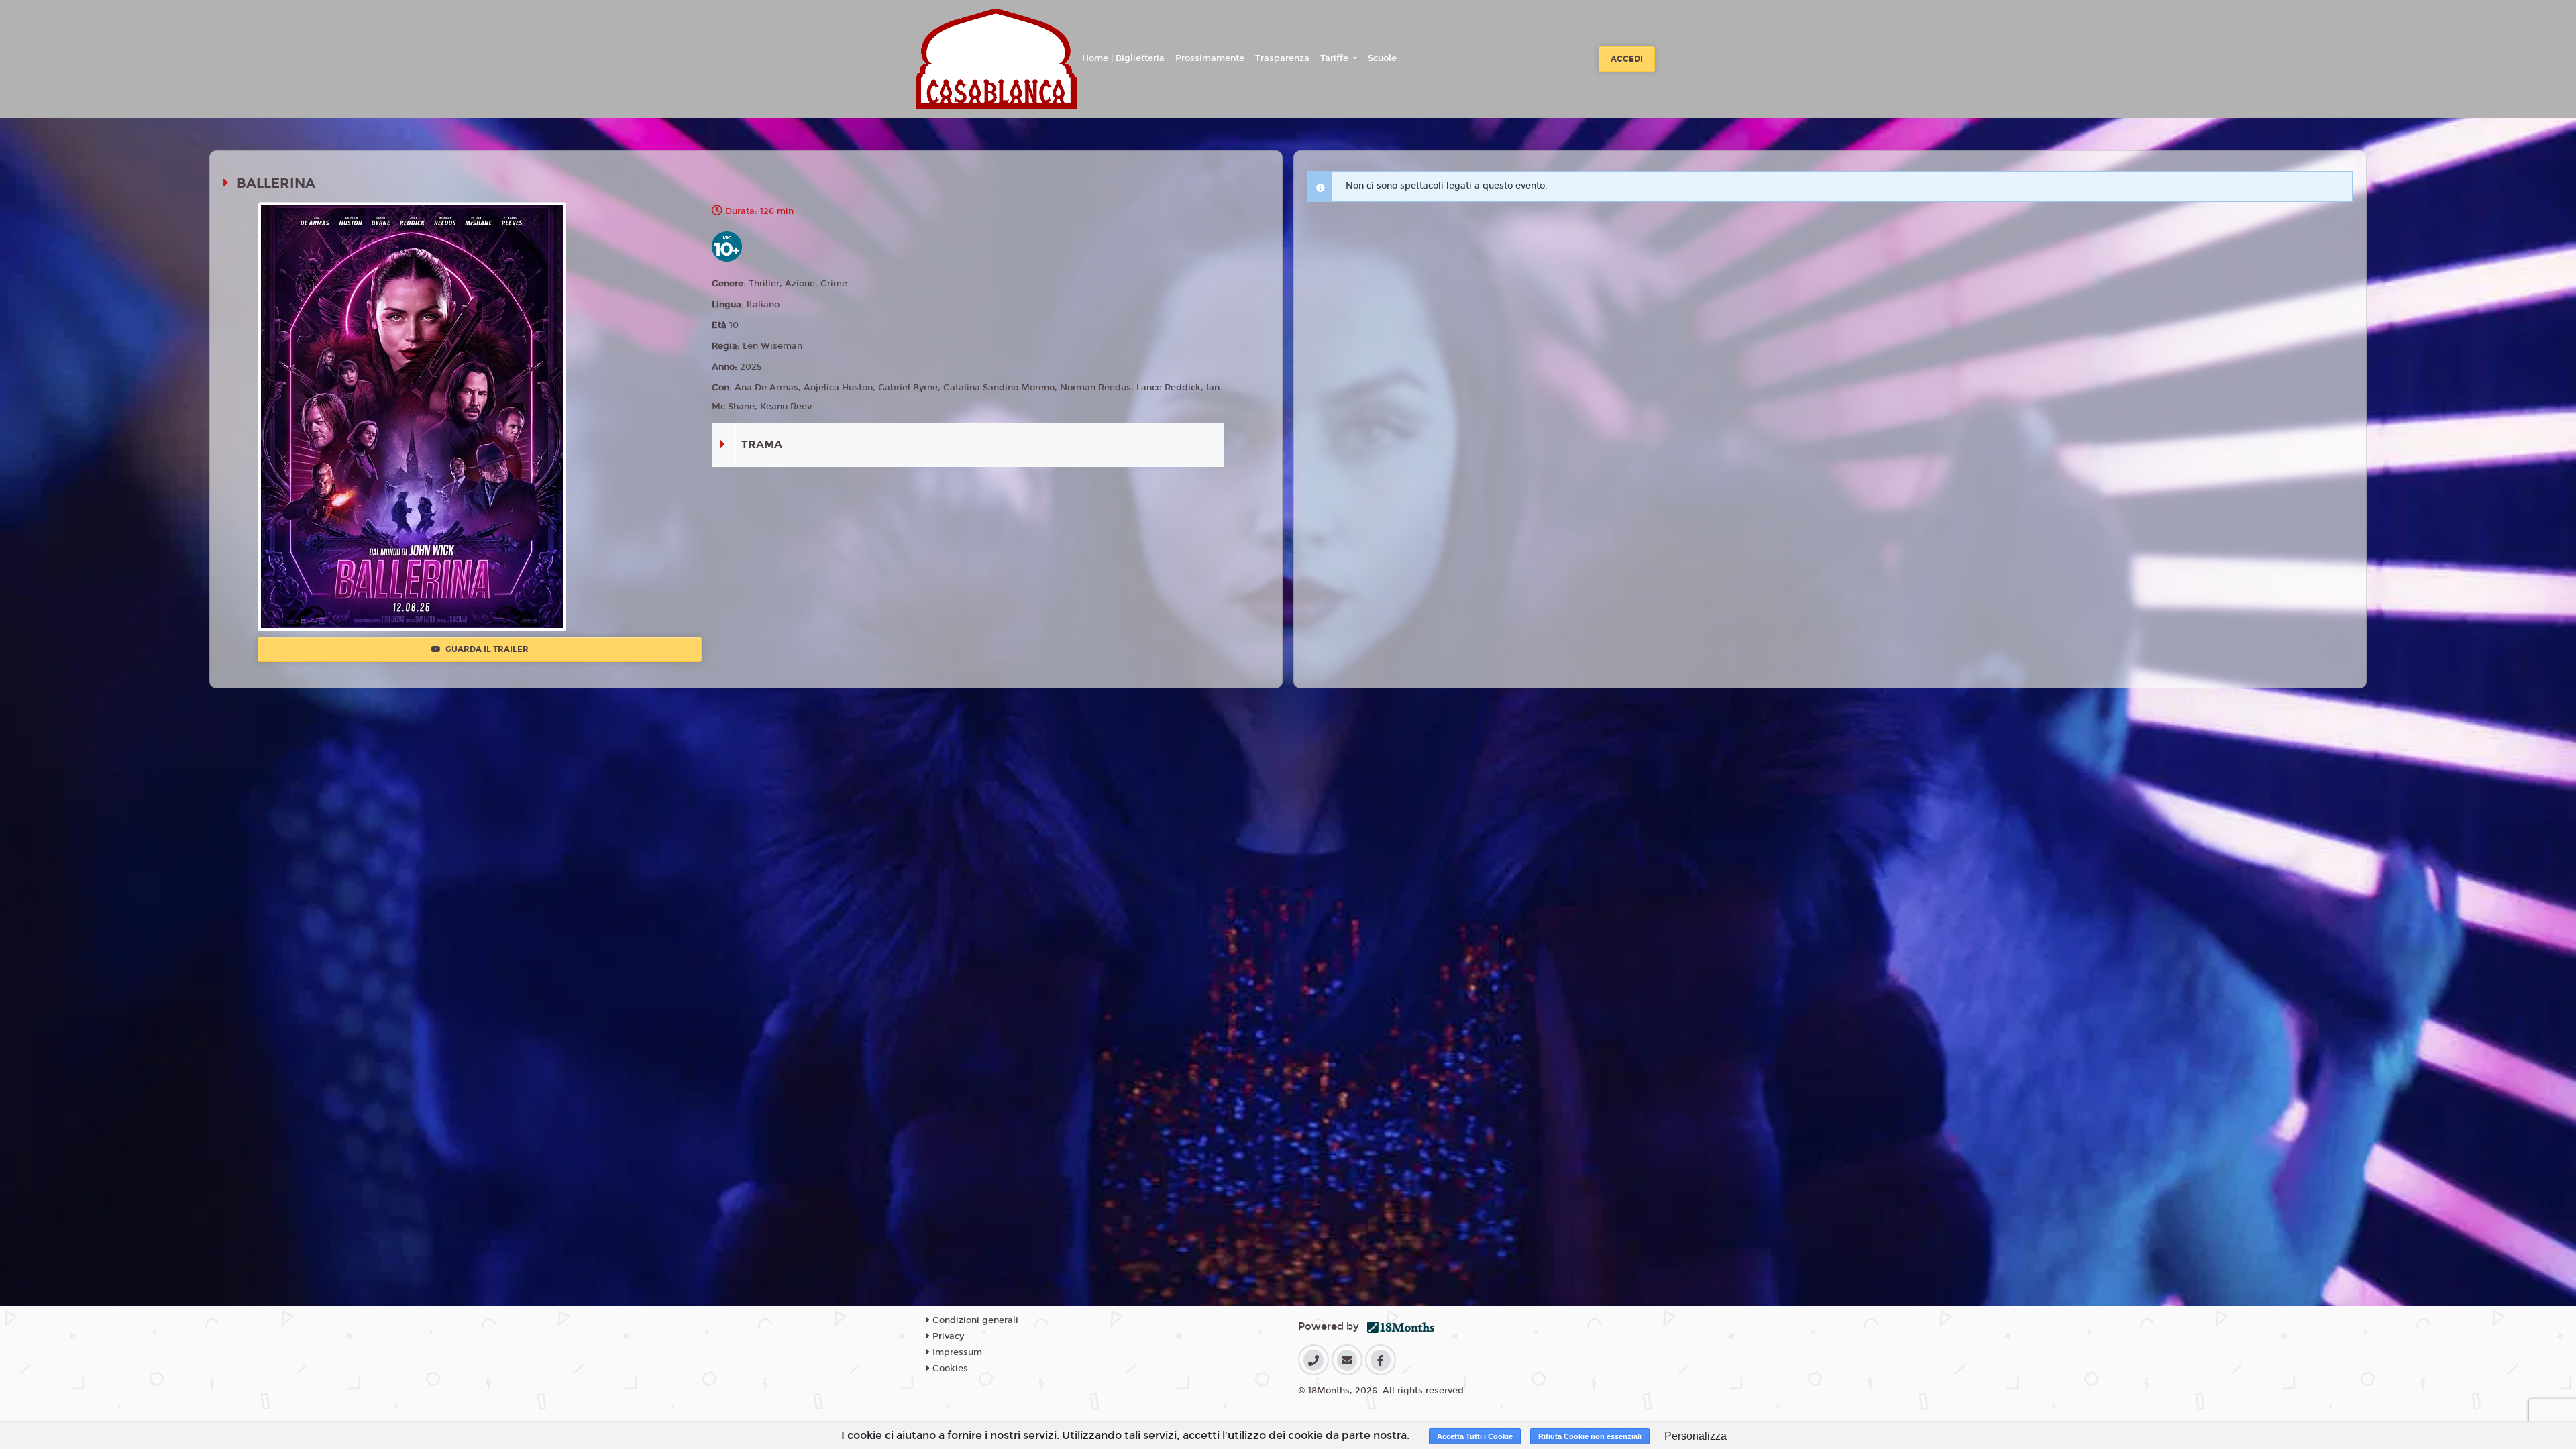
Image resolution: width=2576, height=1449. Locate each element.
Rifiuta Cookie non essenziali (1590, 1436)
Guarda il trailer (486, 649)
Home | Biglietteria (1123, 58)
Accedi (1627, 59)
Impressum (956, 1352)
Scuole (1382, 58)
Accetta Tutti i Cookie (1475, 1436)
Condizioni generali (974, 1320)
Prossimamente (1210, 58)
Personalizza (1696, 1436)
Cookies (949, 1368)
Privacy (947, 1336)
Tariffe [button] (1336, 58)
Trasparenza (1282, 58)
